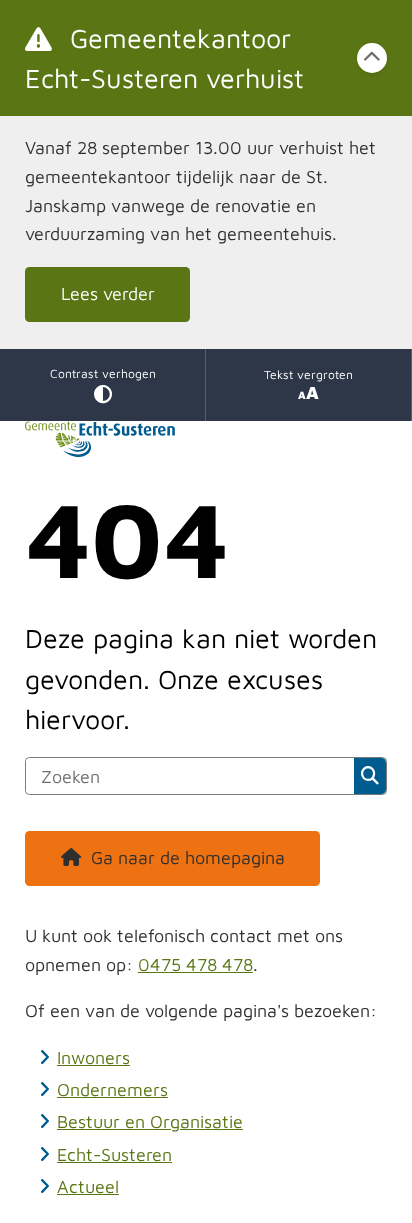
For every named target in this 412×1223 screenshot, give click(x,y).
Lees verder (108, 293)
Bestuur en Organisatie (150, 1121)
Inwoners (93, 1057)
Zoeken (370, 776)
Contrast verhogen (103, 373)
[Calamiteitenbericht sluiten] (372, 58)
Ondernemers (112, 1089)
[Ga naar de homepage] (206, 439)
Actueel (88, 1186)
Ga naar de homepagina (188, 857)
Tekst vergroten (308, 374)
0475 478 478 (195, 964)
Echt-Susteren (114, 1154)
